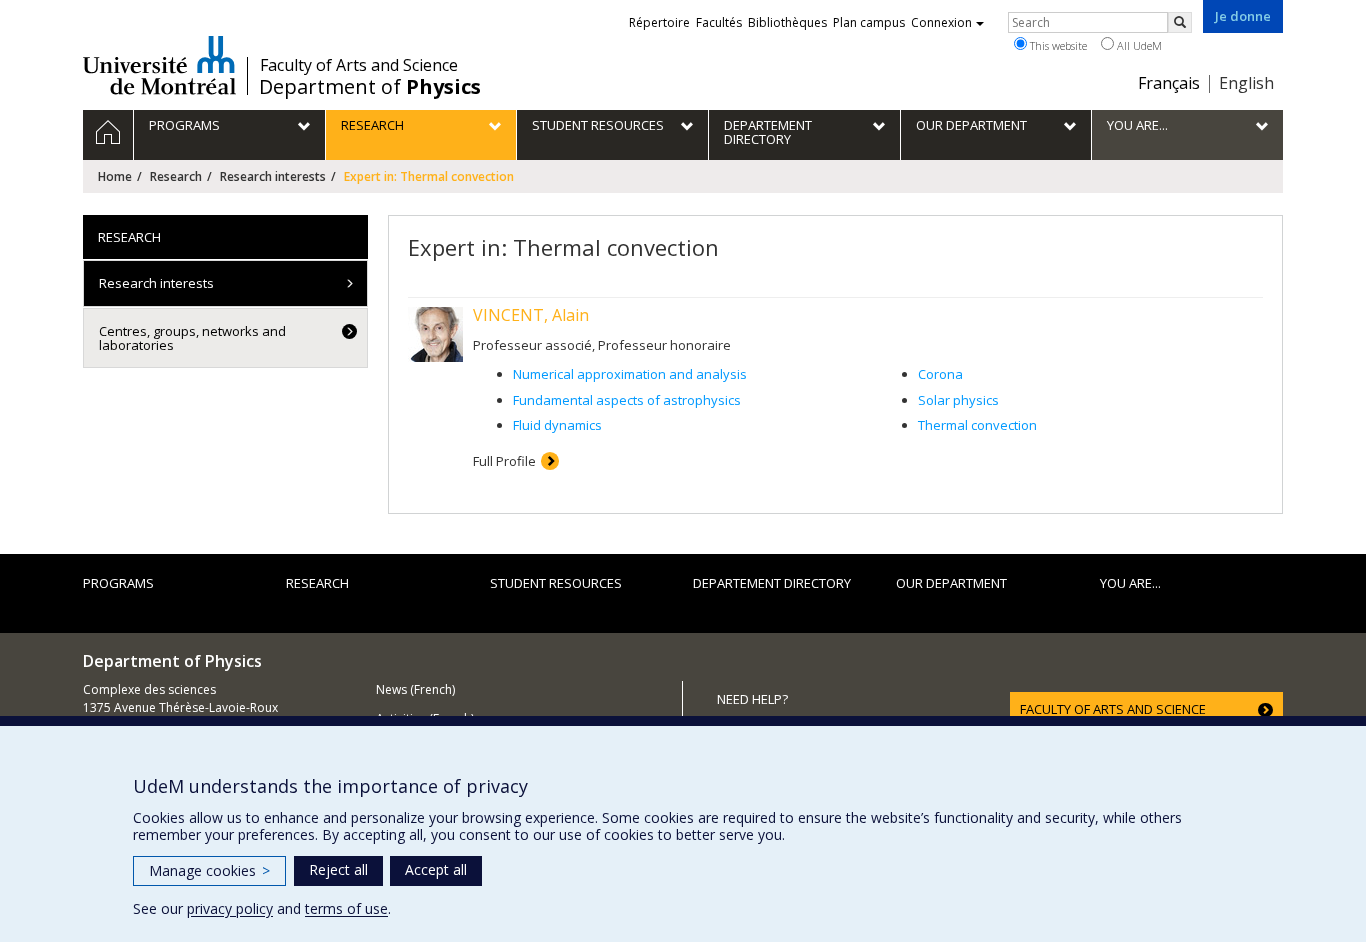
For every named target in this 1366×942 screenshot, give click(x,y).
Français (1169, 83)
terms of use (346, 908)
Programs (118, 583)
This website (1057, 45)
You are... (1130, 583)
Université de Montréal (159, 65)
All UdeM (1138, 45)
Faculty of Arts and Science (359, 65)
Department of (370, 87)
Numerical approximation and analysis (630, 374)
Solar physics (958, 400)
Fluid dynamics (557, 425)
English (1246, 83)
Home (115, 176)
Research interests (273, 176)
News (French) (415, 689)
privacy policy (230, 908)
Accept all (436, 869)
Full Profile (504, 461)
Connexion (941, 22)
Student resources (556, 583)
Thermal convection (977, 425)
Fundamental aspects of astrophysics (627, 400)
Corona (940, 374)
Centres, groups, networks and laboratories (192, 338)
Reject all (338, 869)
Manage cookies (209, 870)
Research (176, 176)
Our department (951, 583)
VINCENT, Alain (531, 315)
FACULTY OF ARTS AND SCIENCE (1113, 709)
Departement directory (772, 583)
